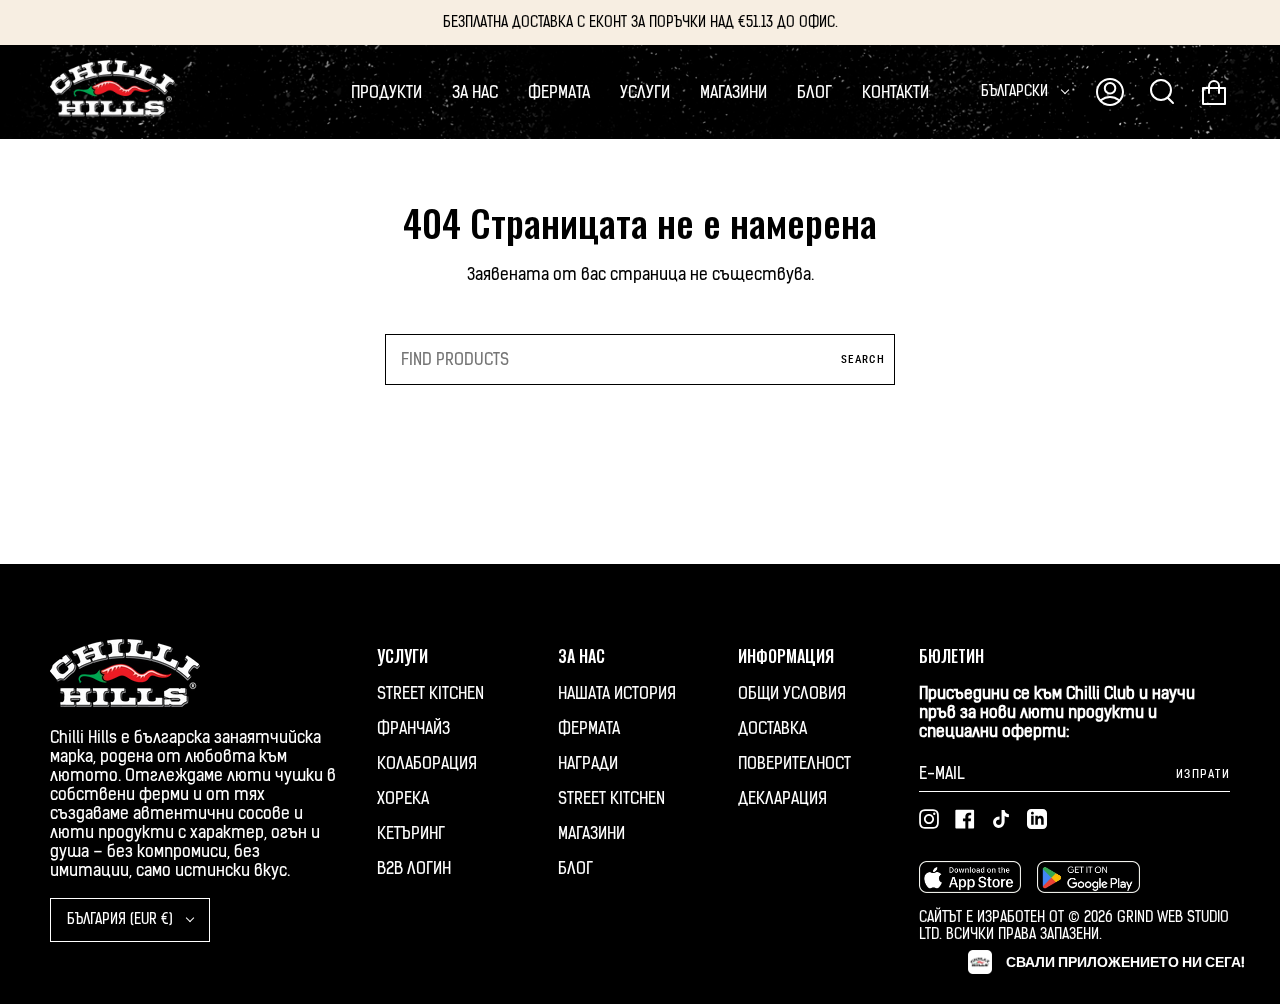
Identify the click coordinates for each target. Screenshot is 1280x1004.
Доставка (772, 728)
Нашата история (617, 693)
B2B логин (414, 868)
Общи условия (792, 693)
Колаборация (427, 763)
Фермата (589, 728)
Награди (588, 763)
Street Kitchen (430, 693)
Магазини (591, 833)
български (1016, 91)
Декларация (782, 798)
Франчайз (413, 728)
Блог (575, 868)
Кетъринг (411, 833)
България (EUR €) (122, 919)
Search (863, 359)
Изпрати (1203, 774)
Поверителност (794, 763)
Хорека (403, 798)
